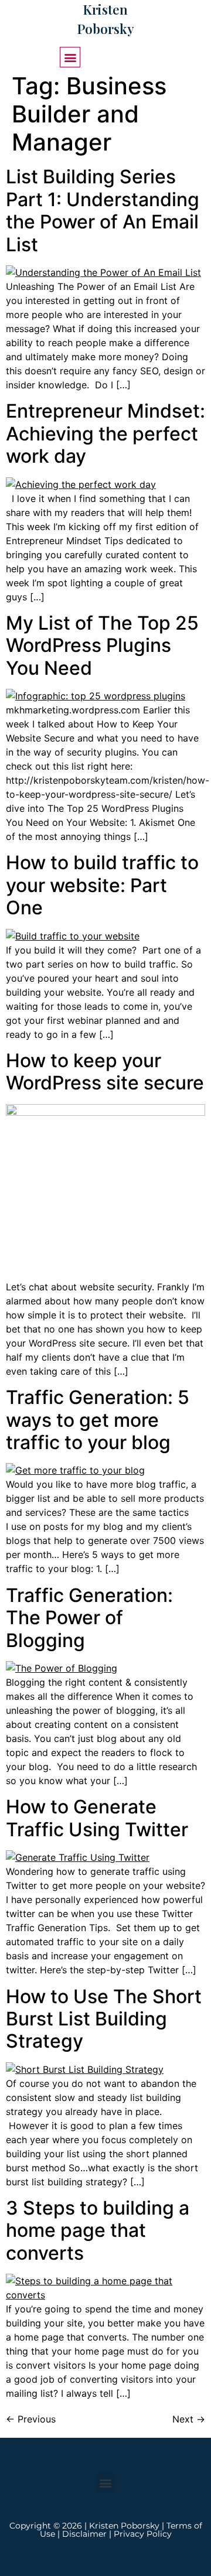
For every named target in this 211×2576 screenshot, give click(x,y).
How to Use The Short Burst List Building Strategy (104, 2019)
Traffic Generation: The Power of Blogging (89, 1618)
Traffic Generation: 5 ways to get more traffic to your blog (98, 1420)
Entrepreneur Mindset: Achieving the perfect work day (105, 433)
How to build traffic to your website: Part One (102, 885)
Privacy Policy (143, 2534)
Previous (31, 2419)
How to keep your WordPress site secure (105, 1072)
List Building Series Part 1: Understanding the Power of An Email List (103, 210)
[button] (70, 57)
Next (189, 2419)
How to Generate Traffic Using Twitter (97, 1818)
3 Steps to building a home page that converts (98, 2230)
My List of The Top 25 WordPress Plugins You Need (102, 645)
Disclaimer (84, 2534)
